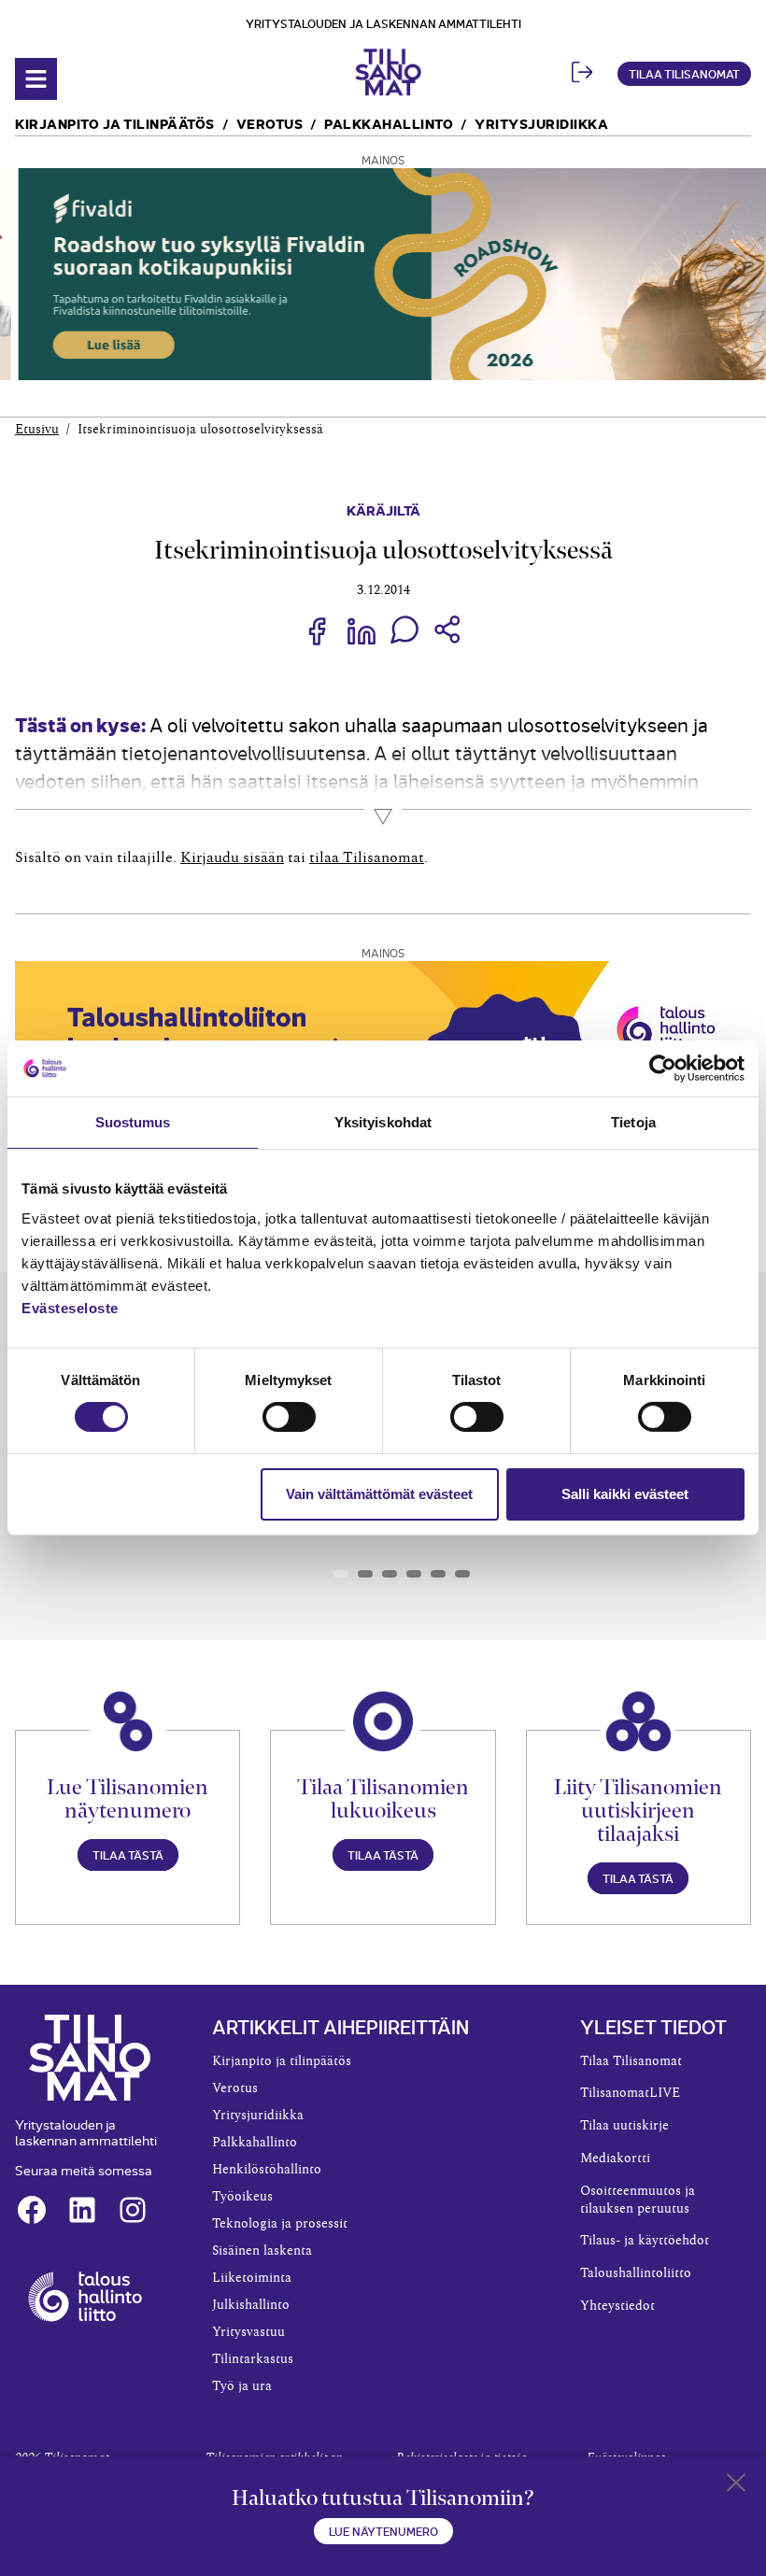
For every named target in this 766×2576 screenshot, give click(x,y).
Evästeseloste (70, 1307)
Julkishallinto (251, 2305)
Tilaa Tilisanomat (684, 73)
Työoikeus (242, 2197)
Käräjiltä (383, 510)
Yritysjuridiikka (541, 123)
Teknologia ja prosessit (280, 2224)
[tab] (341, 1574)
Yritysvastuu (248, 2332)
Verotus (270, 123)
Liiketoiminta (252, 2278)
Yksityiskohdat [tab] (383, 1122)
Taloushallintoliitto (636, 2273)
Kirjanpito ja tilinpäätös (115, 123)
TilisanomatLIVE (630, 2093)
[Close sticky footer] (736, 2486)
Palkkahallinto (389, 123)
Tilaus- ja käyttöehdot (645, 2241)
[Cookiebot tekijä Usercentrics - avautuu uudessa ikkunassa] (663, 1069)
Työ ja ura (242, 2386)
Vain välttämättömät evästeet (379, 1494)
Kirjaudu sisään (232, 857)
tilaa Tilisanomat (367, 857)
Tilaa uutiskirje (624, 2126)
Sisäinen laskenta (262, 2251)
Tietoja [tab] (633, 1122)
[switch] (289, 1417)
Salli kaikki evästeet (625, 1494)
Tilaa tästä (128, 1854)
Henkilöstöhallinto (267, 2170)
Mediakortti (615, 2158)
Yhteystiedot (617, 2306)
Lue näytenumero (383, 2531)
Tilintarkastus (253, 2359)
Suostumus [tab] (133, 1122)
